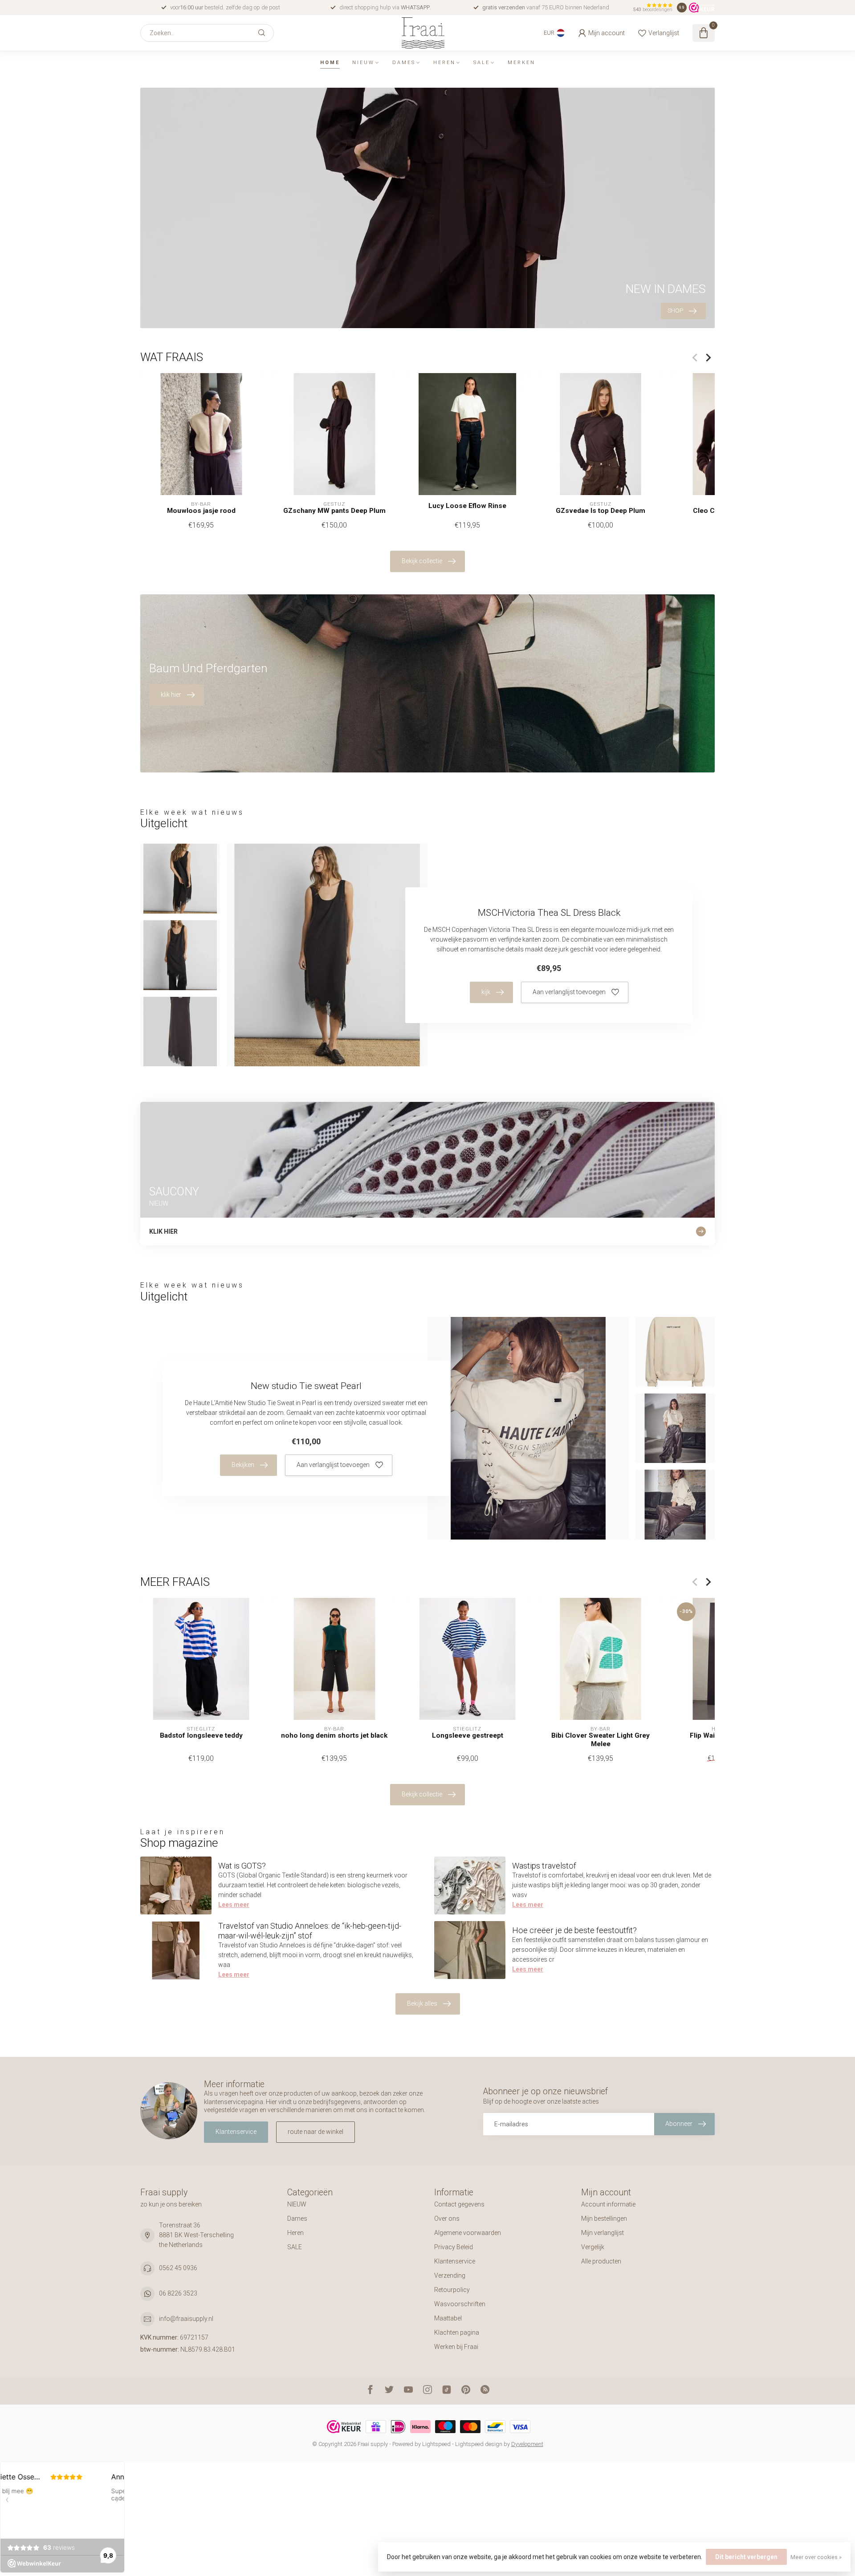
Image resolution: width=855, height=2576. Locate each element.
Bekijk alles (422, 2003)
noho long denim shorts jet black (334, 1735)
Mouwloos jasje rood (201, 511)
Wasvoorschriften (460, 2304)
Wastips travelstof (544, 1866)
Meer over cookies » (816, 2557)
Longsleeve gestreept (468, 1735)
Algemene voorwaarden (468, 2233)
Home (330, 63)
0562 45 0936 (178, 2268)
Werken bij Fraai (456, 2347)
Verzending (450, 2275)
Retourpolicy (452, 2290)
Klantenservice (236, 2132)
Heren (444, 63)
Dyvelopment (527, 2444)
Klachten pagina (457, 2332)
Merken (521, 63)
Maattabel (448, 2318)
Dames (404, 63)
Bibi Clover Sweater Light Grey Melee (601, 1739)
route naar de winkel (316, 2132)
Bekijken (243, 1465)
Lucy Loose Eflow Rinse (467, 506)
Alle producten (601, 2261)
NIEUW (363, 63)
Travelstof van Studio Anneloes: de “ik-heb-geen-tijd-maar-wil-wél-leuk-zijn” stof (310, 1931)
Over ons (447, 2218)
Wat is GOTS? (242, 1866)
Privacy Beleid (454, 2247)
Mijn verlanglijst (603, 2233)
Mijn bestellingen (604, 2218)
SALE (482, 63)
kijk (486, 992)
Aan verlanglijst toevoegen (569, 992)
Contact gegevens (459, 2204)
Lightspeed (436, 2444)
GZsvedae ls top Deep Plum (601, 511)
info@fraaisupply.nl (186, 2319)
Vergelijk (593, 2247)
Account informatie (608, 2204)
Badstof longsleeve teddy (201, 1735)
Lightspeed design (479, 2444)
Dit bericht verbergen (746, 2557)
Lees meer (234, 1905)
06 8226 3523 (178, 2293)
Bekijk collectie (422, 561)
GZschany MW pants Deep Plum (334, 511)
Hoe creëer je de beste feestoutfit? (574, 1930)
